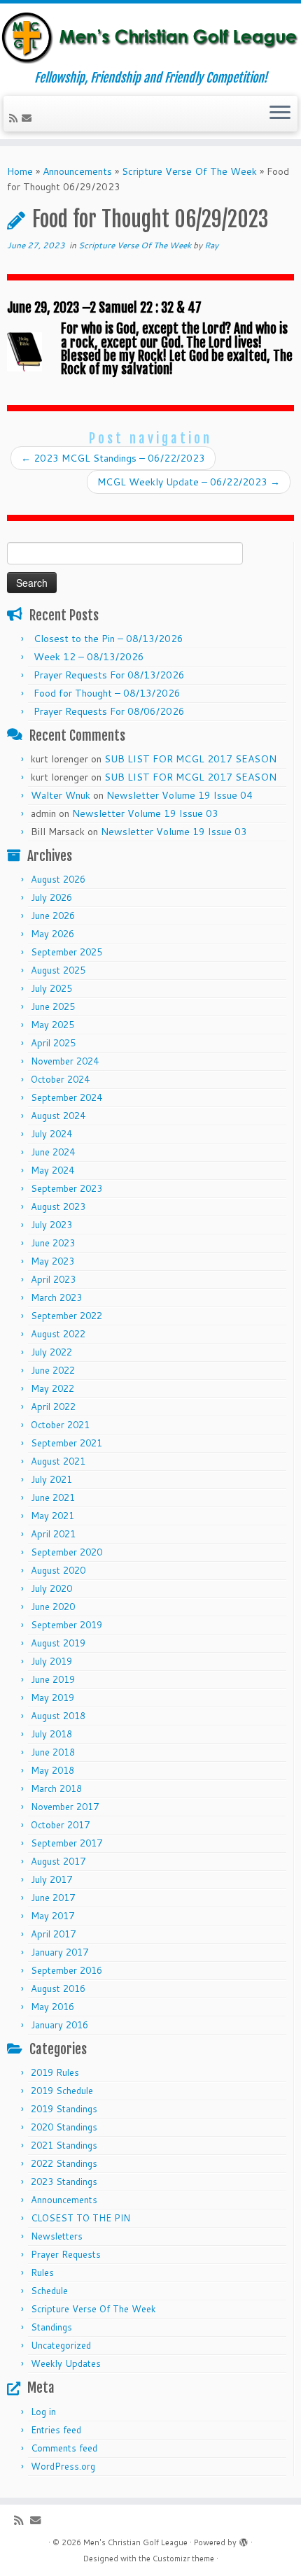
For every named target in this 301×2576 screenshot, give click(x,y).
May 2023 (52, 1261)
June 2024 (53, 1152)
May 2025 (52, 1025)
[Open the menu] (280, 114)
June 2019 (53, 1679)
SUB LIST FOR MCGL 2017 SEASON (190, 759)
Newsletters (57, 2236)
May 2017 (52, 1916)
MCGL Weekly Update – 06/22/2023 (189, 482)
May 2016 (52, 2007)
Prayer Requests (66, 2254)
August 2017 (58, 1861)
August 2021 (58, 1461)
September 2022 (66, 1316)
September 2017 (66, 1843)
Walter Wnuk (61, 795)
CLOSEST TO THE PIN (80, 2218)
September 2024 (66, 1097)
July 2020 (51, 1588)
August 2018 (58, 1716)
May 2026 (52, 934)
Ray (211, 245)
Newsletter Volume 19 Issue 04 (180, 795)
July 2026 (51, 897)
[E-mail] (29, 118)
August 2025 (58, 970)
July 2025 (51, 988)
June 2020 (53, 1607)
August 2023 (58, 1207)
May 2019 (52, 1698)
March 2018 (56, 1788)
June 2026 (53, 916)
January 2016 (59, 2025)
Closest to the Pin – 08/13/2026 (108, 639)
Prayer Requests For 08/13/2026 (109, 675)
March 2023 (56, 1297)
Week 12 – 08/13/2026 (89, 657)
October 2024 (60, 1079)
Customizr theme (183, 2559)
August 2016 (58, 1988)
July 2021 (51, 1479)
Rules (42, 2272)
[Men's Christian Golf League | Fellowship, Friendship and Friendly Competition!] (150, 37)
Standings (51, 2327)
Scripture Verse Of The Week (189, 171)
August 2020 (58, 1570)
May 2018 (52, 1770)
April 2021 (53, 1534)
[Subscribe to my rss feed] (15, 118)
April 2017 (53, 1934)
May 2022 (52, 1388)
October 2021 (60, 1425)
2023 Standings (64, 2182)
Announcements (77, 171)
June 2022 (53, 1370)
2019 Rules (55, 2072)
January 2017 (59, 1952)
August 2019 (58, 1643)
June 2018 (53, 1752)
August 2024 (58, 1116)
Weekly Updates (66, 2363)
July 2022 (51, 1352)
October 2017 (60, 1825)
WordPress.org (63, 2466)
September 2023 (66, 1188)
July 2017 (51, 1879)
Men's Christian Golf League (135, 2542)
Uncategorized (61, 2345)
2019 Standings (64, 2109)
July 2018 (51, 1734)
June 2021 (53, 1497)
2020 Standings (64, 2127)
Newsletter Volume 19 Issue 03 (145, 813)
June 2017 (53, 1898)
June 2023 (53, 1243)
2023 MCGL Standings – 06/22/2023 (113, 458)
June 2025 (53, 1006)
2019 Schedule (62, 2091)
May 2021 (52, 1516)
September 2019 (66, 1625)
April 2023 (53, 1279)
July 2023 (51, 1225)
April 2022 (53, 1407)
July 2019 (51, 1661)
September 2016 (66, 1970)
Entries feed (56, 2430)
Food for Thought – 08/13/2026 (107, 693)
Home (20, 171)
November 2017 (65, 1807)
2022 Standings (64, 2163)
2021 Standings (64, 2145)
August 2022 (58, 1334)
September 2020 (66, 1552)
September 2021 (66, 1443)
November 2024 (65, 1061)
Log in (43, 2412)
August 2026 (58, 879)
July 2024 (51, 1134)
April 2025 (53, 1043)
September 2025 (66, 952)
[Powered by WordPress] (244, 2540)
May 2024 (52, 1170)
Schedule (49, 2291)
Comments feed (64, 2448)
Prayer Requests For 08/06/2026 (109, 711)
